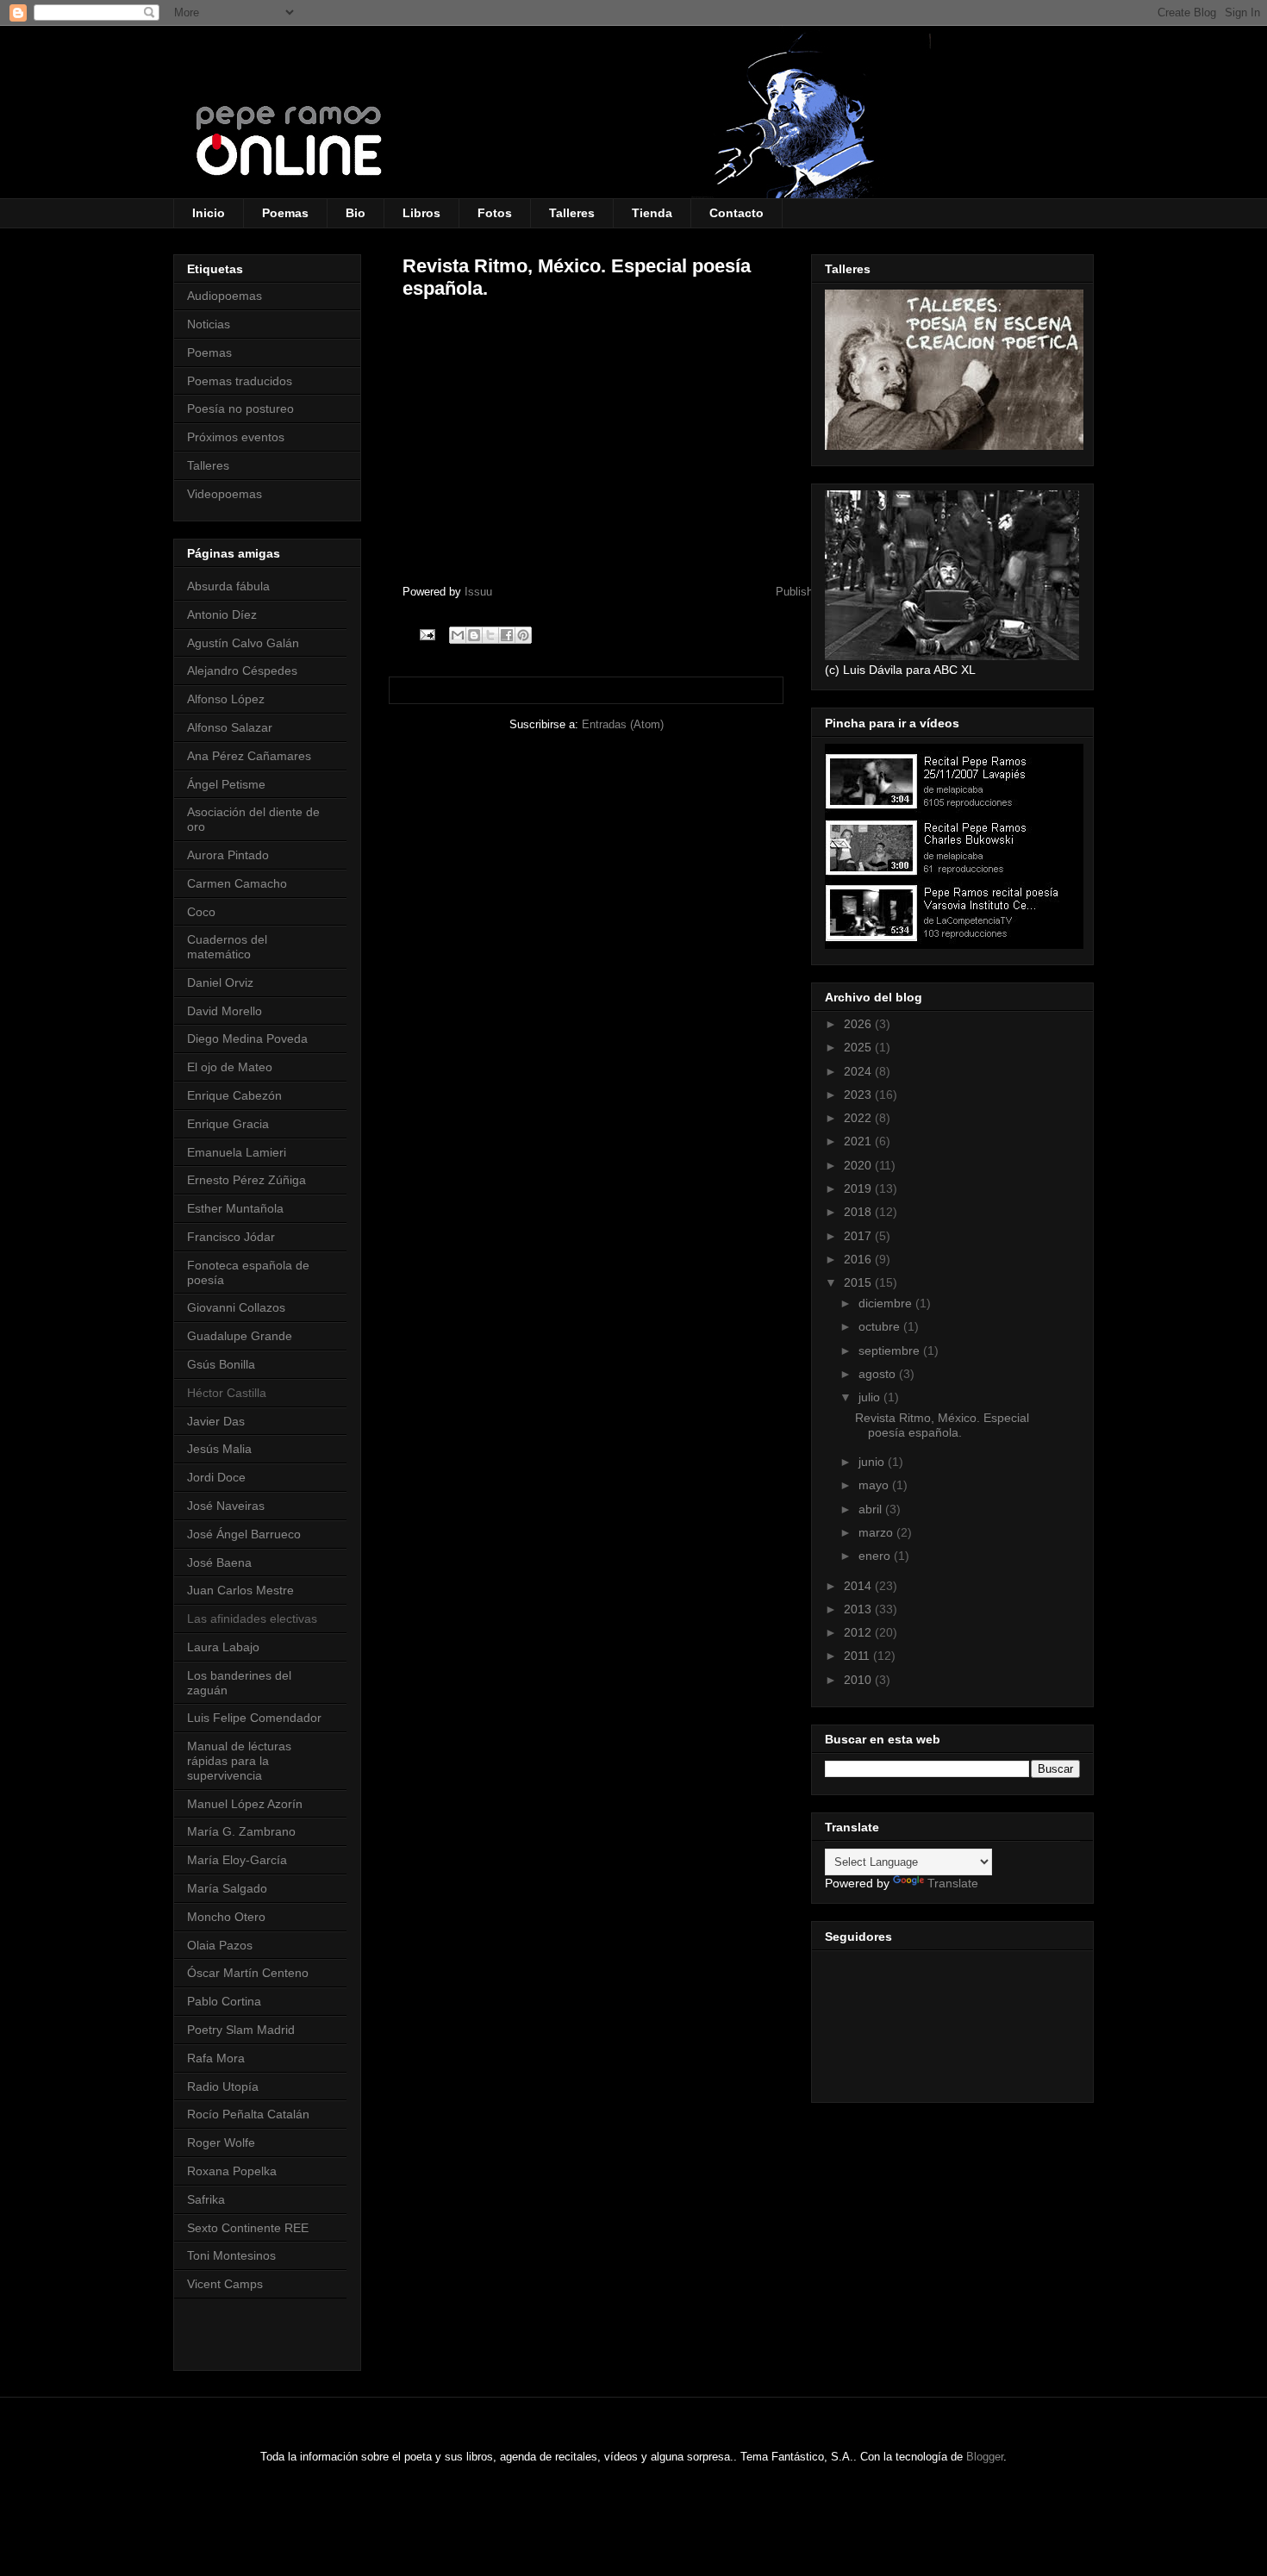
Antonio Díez (222, 614)
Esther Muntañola (235, 1208)
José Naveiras (226, 1506)
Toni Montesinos (231, 2255)
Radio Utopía (223, 2086)
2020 (859, 1165)
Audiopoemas (225, 296)
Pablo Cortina (224, 2001)
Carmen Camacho (237, 883)
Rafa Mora (216, 2058)
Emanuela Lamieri (237, 1152)
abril (872, 1509)
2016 (859, 1259)
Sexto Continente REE (248, 2228)
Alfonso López (226, 699)
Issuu (478, 592)
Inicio (209, 213)
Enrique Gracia (228, 1124)
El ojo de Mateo (230, 1067)
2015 (859, 1282)
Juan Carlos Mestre (240, 1590)
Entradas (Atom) (623, 724)
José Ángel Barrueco (244, 1534)
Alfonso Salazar (230, 727)
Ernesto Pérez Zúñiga (247, 1180)
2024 (859, 1071)
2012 (859, 1632)
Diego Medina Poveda (247, 1039)
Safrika (206, 2199)
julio (871, 1397)
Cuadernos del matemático (227, 947)
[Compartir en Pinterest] (523, 635)
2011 (858, 1656)
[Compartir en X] (490, 635)
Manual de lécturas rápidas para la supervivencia (239, 1761)
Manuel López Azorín (245, 1804)
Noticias (209, 324)
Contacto (736, 213)
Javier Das (216, 1421)
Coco (201, 912)
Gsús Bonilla (221, 1364)
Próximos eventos (236, 437)
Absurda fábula (228, 586)
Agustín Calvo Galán (243, 643)
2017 (859, 1236)
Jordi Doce (216, 1477)
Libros (421, 213)
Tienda (652, 213)
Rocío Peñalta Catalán (248, 2114)
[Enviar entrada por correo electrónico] (426, 634)
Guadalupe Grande (240, 1336)
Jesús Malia (219, 1449)
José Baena (219, 1562)
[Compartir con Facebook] (507, 635)
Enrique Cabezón (234, 1095)
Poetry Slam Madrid (241, 2030)
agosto (879, 1374)
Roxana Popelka (232, 2171)
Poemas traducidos (240, 381)
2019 (859, 1188)
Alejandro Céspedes (242, 671)
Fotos (495, 213)
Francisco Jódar (231, 1237)
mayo (875, 1485)
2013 (859, 1609)
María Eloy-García (237, 1860)
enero (876, 1556)
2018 (859, 1212)
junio (873, 1462)
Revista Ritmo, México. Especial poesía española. (942, 1425)
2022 (859, 1118)
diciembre (887, 1303)
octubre (881, 1326)
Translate (953, 1883)
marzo (877, 1532)
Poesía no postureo (240, 409)
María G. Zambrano (241, 1831)
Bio (356, 213)
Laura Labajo (223, 1647)
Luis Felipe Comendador (254, 1718)
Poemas (285, 213)
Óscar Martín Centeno (248, 1973)
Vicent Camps (225, 2284)
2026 (859, 1024)
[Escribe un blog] (474, 635)
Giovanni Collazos (236, 1307)
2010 (859, 1680)
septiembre (891, 1350)
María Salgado (227, 1888)
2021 (859, 1141)
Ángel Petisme (226, 784)
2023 (859, 1095)
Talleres (572, 213)
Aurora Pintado (228, 855)
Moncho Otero (226, 1917)
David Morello (225, 1011)
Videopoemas (225, 494)
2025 (859, 1047)
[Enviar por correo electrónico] (458, 635)
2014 (859, 1586)
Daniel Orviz (220, 982)
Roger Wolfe (221, 2143)
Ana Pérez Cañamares (249, 756)
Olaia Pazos (220, 1945)
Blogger (985, 2457)
